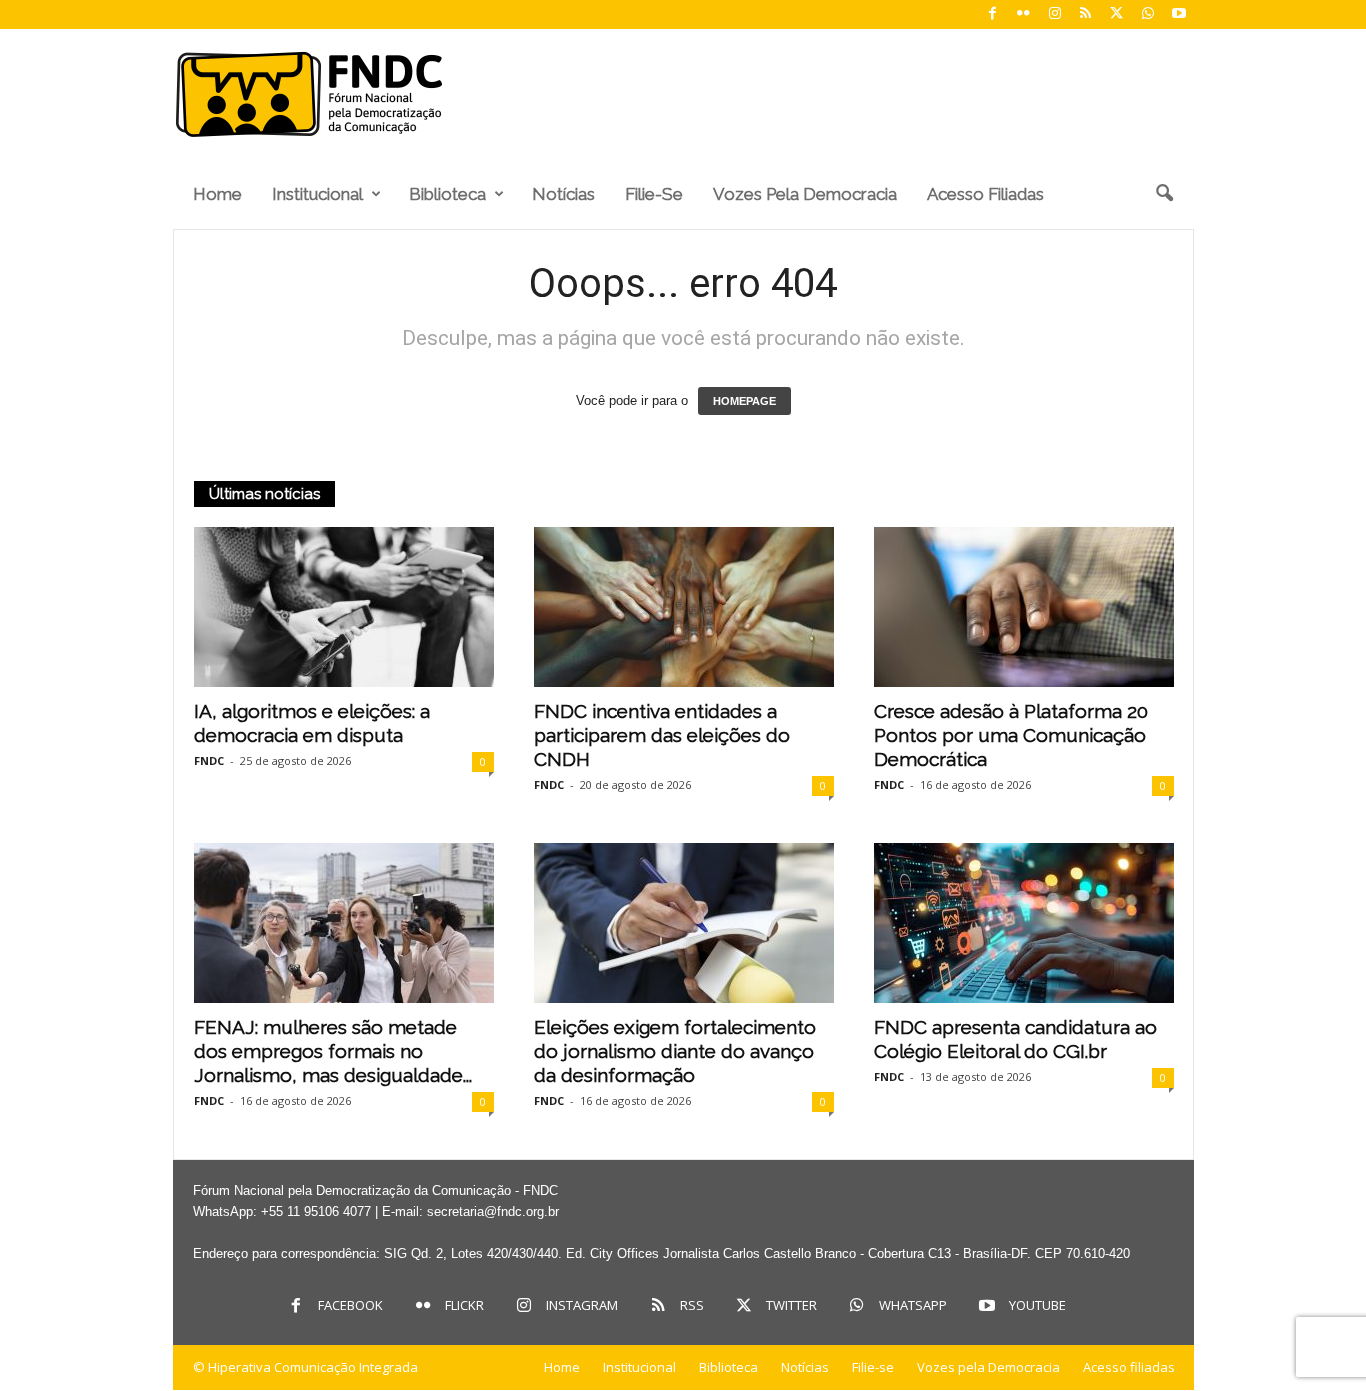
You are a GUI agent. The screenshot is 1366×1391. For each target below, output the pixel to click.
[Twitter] (1117, 14)
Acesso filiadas (985, 194)
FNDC (209, 760)
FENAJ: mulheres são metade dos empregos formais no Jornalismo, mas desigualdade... (333, 1051)
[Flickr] (1024, 14)
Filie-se (654, 194)
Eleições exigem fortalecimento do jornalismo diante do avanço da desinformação (675, 1051)
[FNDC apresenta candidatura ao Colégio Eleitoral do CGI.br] (1024, 923)
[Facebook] (993, 14)
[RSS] (1086, 14)
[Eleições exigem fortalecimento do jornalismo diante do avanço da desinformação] (684, 923)
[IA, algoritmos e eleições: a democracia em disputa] (344, 607)
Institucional (317, 194)
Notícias (563, 194)
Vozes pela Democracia (805, 194)
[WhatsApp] (1148, 14)
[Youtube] (1179, 14)
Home (217, 194)
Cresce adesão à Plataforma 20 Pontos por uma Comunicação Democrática (1011, 735)
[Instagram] (1055, 14)
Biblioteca (447, 194)
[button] (1164, 194)
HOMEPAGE (744, 401)
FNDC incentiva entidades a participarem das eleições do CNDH (662, 735)
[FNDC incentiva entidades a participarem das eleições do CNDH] (684, 607)
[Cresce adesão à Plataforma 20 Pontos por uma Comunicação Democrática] (1024, 607)
